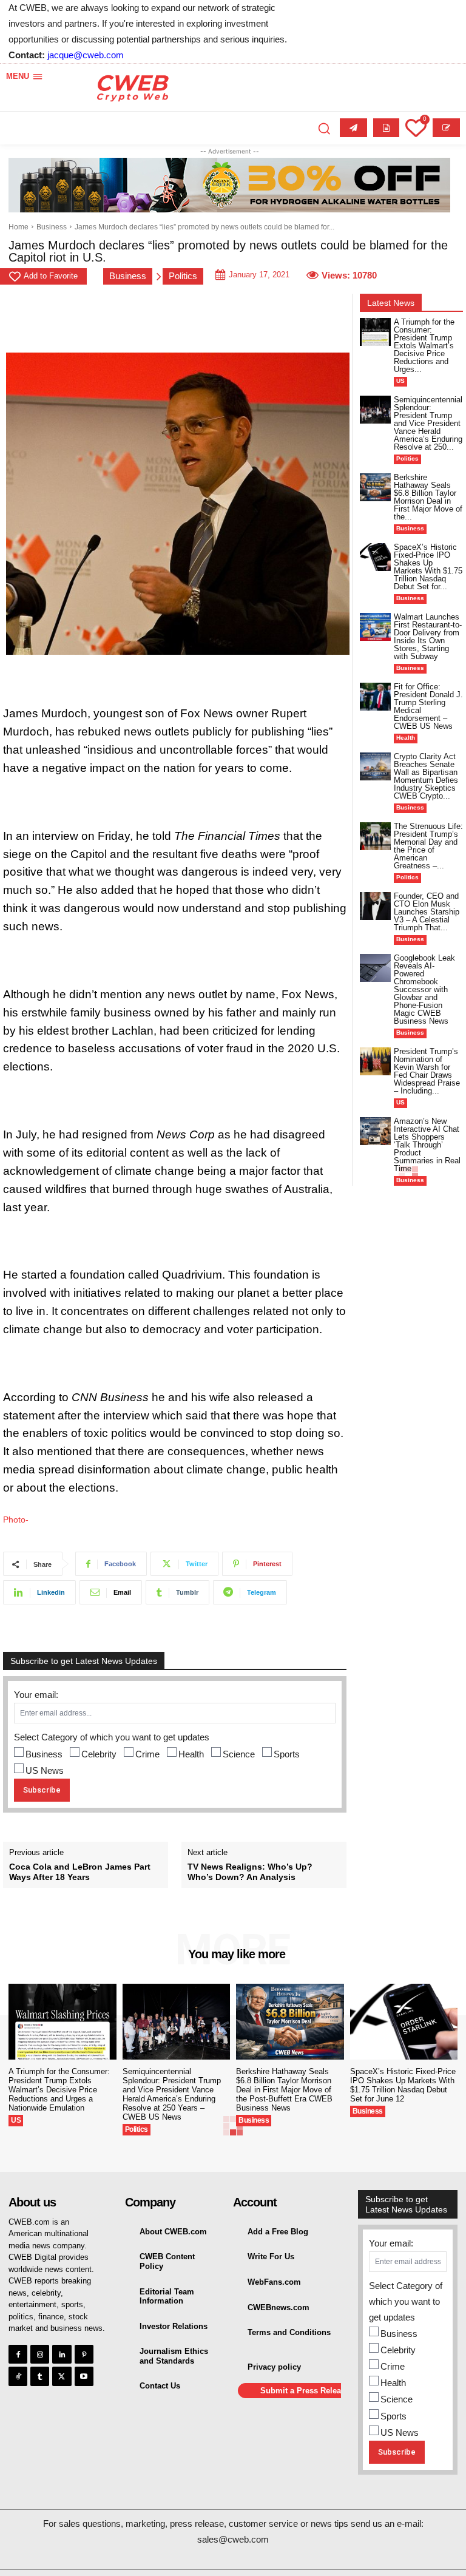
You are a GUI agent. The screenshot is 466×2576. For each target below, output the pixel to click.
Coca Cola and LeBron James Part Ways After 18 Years (80, 1872)
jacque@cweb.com (86, 55)
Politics (183, 276)
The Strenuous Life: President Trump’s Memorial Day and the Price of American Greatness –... (428, 846)
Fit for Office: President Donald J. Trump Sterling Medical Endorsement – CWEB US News (428, 706)
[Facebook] (18, 2354)
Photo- (16, 1520)
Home (19, 227)
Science (239, 1754)
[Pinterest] (84, 2354)
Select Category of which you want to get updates (112, 1737)
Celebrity (99, 1754)
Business (52, 227)
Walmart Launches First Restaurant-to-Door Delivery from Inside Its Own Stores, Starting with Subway (428, 637)
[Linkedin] (62, 2354)
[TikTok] (18, 2376)
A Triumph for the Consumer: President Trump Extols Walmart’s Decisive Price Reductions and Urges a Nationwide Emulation (59, 2090)
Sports (287, 1754)
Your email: (36, 1695)
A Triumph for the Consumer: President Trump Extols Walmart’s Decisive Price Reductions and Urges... (424, 346)
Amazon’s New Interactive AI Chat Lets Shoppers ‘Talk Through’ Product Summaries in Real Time (427, 1145)
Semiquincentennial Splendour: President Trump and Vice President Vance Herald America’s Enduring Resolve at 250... (428, 423)
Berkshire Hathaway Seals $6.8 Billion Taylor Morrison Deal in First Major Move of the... (428, 497)
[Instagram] (40, 2354)
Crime (147, 1754)
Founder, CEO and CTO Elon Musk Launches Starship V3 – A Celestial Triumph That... (427, 912)
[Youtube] (84, 2376)
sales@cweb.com (233, 2539)
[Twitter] (62, 2376)
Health (191, 1754)
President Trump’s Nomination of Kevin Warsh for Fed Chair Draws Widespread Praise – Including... (427, 1071)
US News (45, 1770)
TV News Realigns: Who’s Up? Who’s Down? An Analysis (250, 1872)
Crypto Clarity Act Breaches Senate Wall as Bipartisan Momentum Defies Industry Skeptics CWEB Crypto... (426, 776)
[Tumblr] (40, 2376)
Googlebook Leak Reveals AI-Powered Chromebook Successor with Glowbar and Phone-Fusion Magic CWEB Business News (424, 989)
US (400, 381)
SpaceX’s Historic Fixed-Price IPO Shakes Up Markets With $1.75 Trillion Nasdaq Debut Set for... (428, 567)
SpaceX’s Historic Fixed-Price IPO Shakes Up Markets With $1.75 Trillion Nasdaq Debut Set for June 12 (403, 2085)
